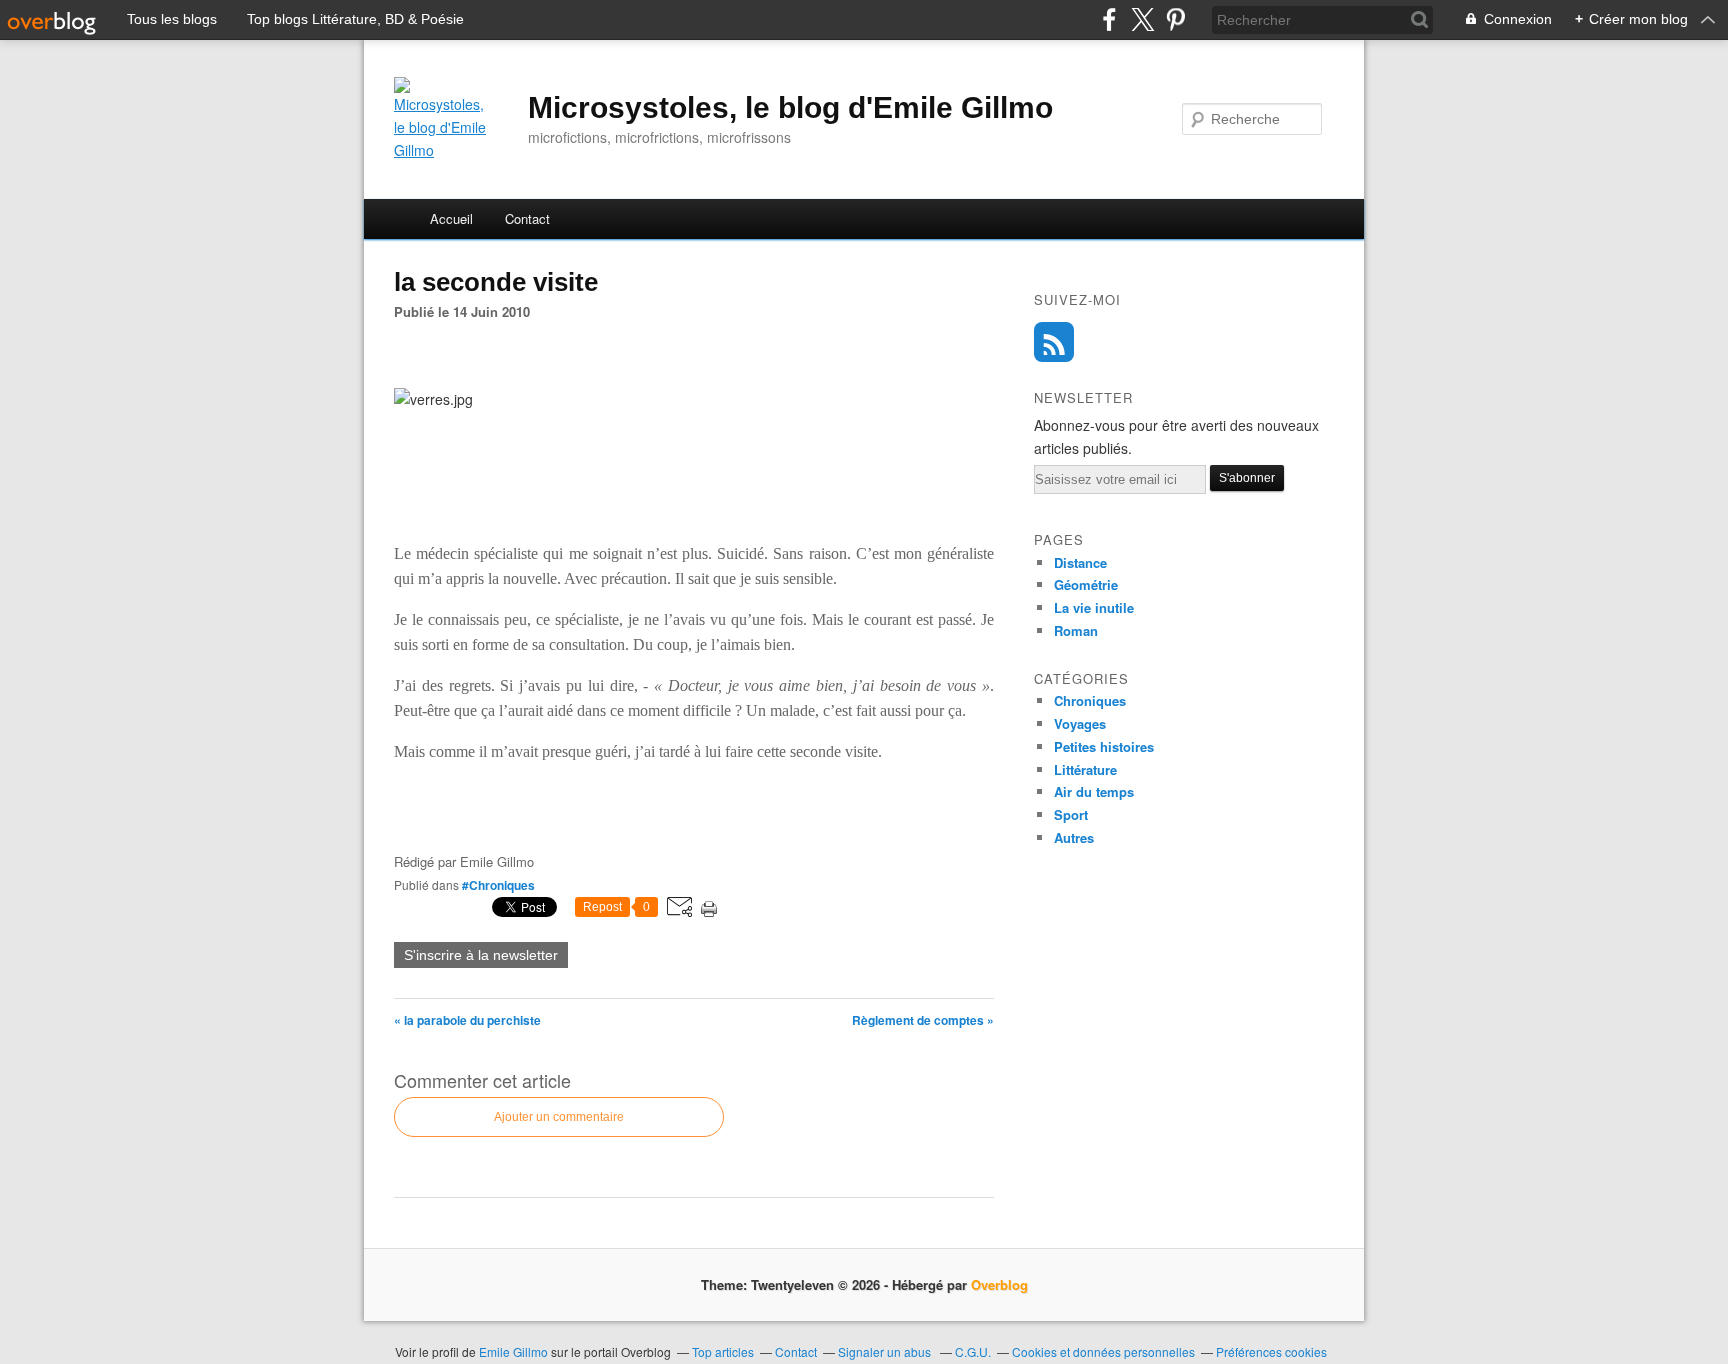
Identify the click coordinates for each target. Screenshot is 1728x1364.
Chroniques (1090, 700)
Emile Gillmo (515, 1351)
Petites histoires (1104, 746)
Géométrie (1086, 584)
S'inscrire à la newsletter (481, 955)
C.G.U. (973, 1351)
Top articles (723, 1351)
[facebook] (1109, 19)
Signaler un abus (886, 1351)
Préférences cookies (1271, 1351)
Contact (527, 218)
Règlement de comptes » (923, 1020)
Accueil (451, 218)
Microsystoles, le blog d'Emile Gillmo (790, 107)
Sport (1071, 814)
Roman (1076, 630)
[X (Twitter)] (1142, 19)
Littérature (1085, 769)
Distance (1080, 562)
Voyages (1080, 723)
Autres (1074, 837)
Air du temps (1094, 791)
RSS (1054, 342)
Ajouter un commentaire (559, 1117)
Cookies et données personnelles (1103, 1351)
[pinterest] (1175, 19)
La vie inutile (1094, 607)
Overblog (999, 1284)
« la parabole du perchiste (467, 1020)
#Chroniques (498, 885)
